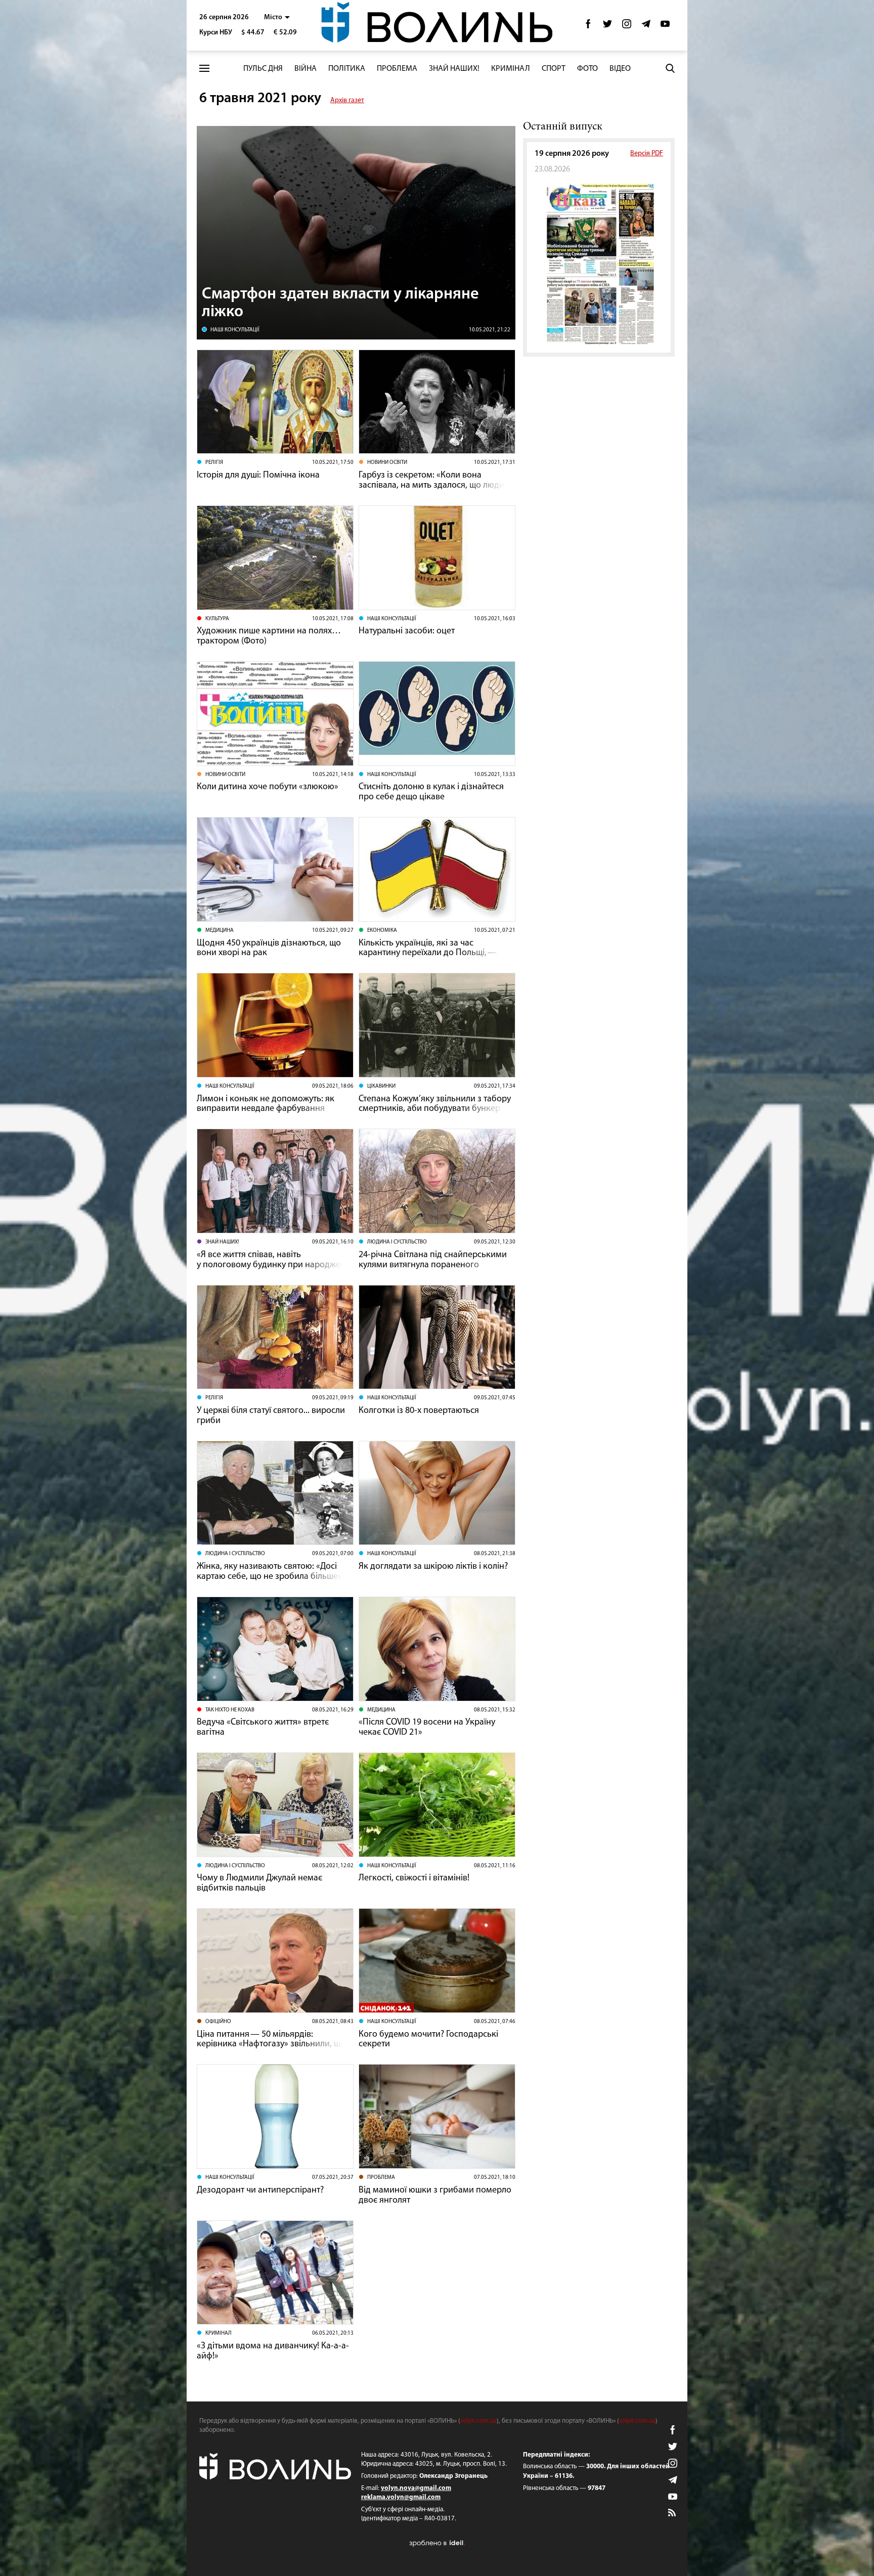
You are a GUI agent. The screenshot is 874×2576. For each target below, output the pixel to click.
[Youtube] (665, 27)
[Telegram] (646, 27)
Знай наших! (454, 69)
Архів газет (347, 100)
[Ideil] (437, 2543)
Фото (587, 69)
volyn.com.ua (478, 2421)
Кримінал (511, 69)
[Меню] (204, 69)
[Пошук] (670, 68)
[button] (277, 17)
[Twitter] (607, 27)
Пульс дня (263, 69)
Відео (620, 69)
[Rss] (673, 2513)
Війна (305, 69)
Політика (347, 69)
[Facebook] (588, 27)
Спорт (554, 69)
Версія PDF (647, 154)
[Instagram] (627, 27)
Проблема (397, 69)
